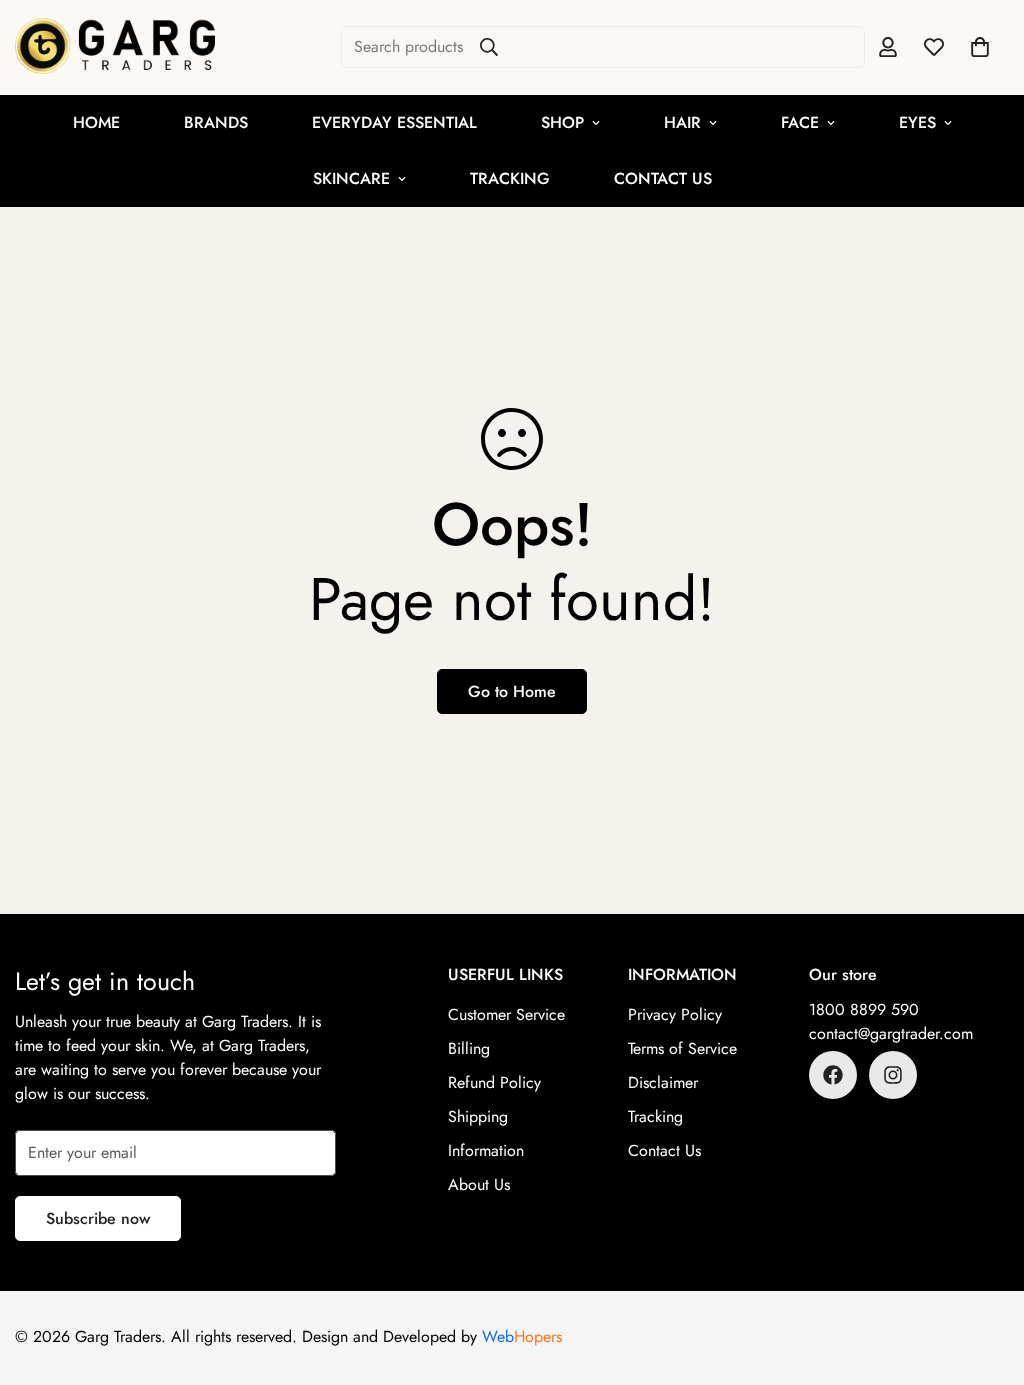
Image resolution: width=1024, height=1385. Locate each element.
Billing (469, 1048)
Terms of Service (682, 1048)
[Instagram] (893, 1075)
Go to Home (512, 691)
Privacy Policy (675, 1014)
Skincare (351, 178)
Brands (216, 122)
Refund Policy (494, 1082)
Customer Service (506, 1014)
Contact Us (663, 178)
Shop (562, 122)
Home (96, 122)
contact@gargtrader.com (891, 1033)
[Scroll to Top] (985, 1276)
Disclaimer (663, 1082)
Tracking (510, 178)
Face (800, 122)
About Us (479, 1184)
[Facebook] (833, 1075)
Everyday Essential (394, 122)
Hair (682, 122)
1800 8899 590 (864, 1009)
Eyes (917, 122)
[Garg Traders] (115, 47)
